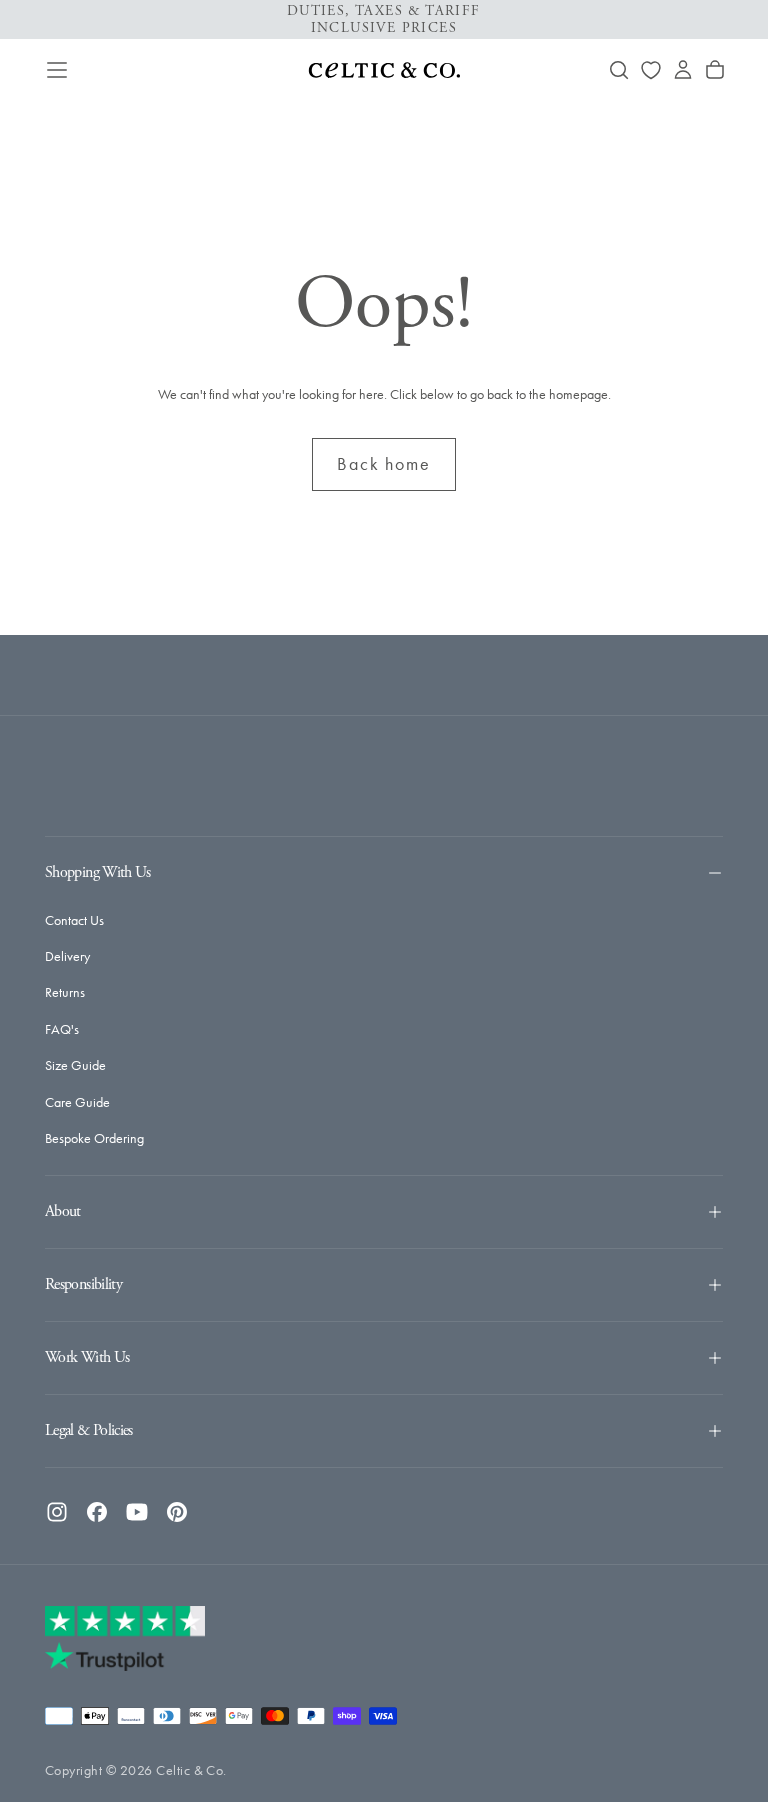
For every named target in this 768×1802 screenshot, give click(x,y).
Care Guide (77, 1102)
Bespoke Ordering (94, 1138)
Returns (65, 992)
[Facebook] (97, 1512)
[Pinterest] (177, 1512)
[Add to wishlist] (651, 70)
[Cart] (715, 70)
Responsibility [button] (83, 1284)
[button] (57, 70)
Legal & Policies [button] (89, 1430)
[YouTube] (137, 1512)
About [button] (63, 1211)
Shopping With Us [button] (98, 872)
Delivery (67, 956)
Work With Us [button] (87, 1357)
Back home (383, 464)
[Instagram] (57, 1512)
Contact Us (74, 920)
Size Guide (75, 1065)
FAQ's (62, 1029)
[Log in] (683, 70)
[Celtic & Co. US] (125, 1638)
